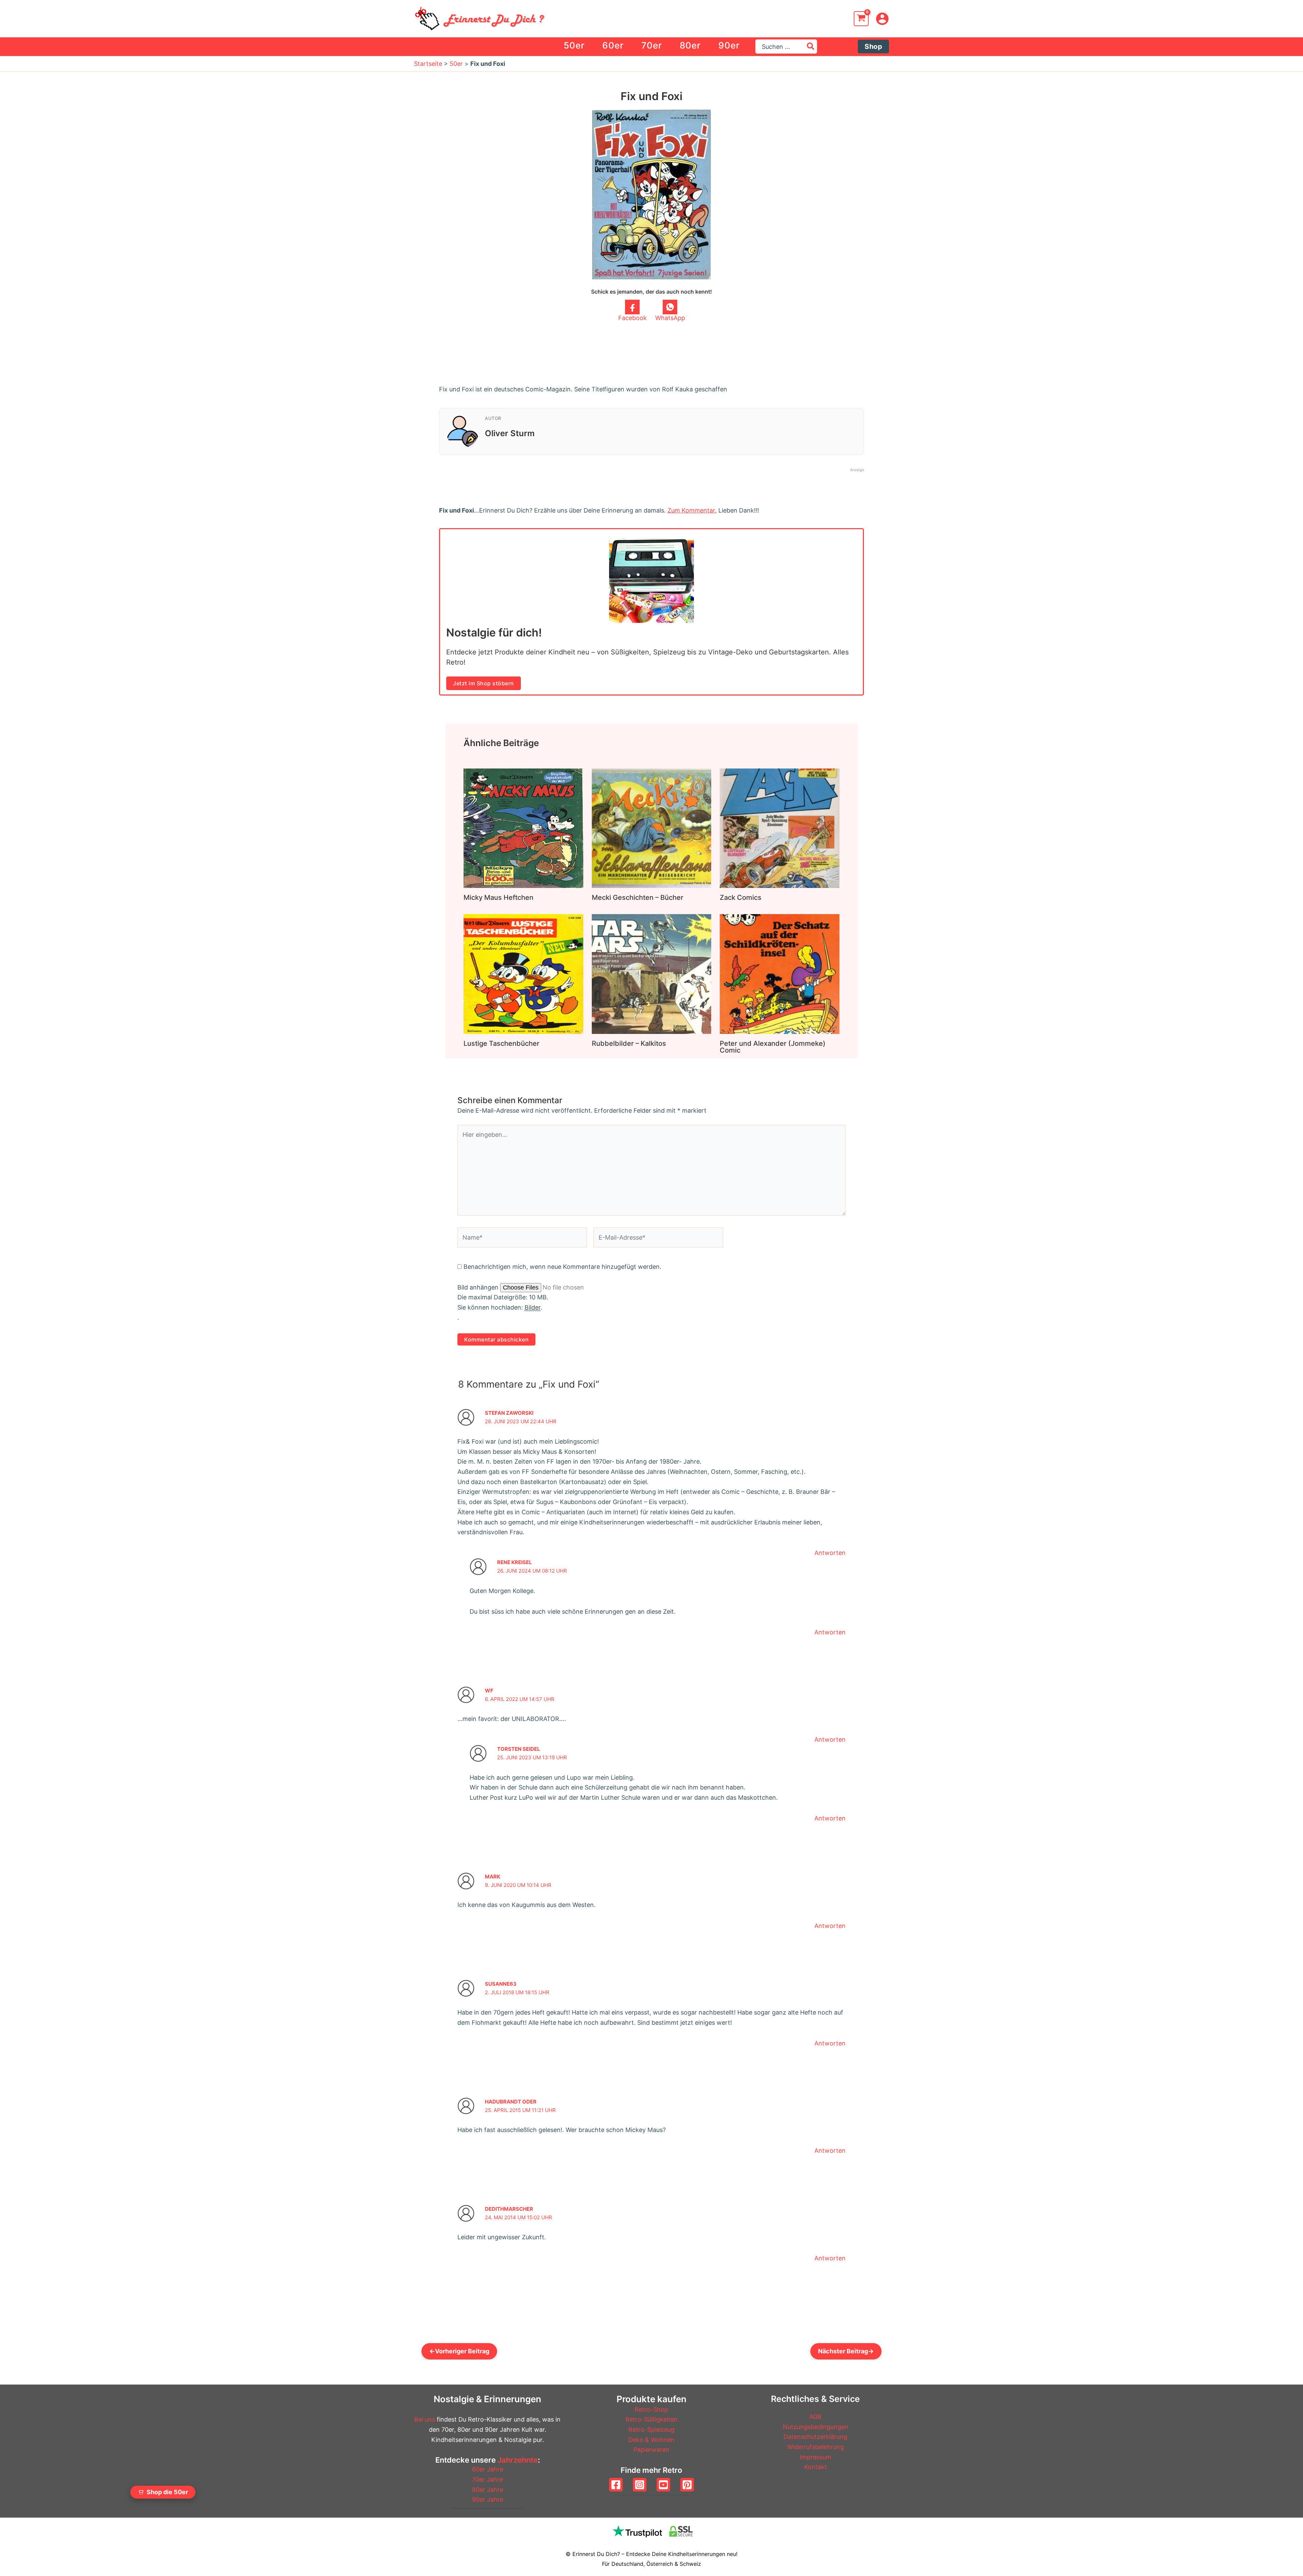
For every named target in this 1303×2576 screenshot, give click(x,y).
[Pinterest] (687, 2485)
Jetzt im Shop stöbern (484, 683)
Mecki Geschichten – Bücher (638, 897)
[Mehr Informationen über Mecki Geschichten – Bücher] (652, 828)
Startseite (428, 64)
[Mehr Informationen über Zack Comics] (780, 828)
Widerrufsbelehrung (816, 2447)
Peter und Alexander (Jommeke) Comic (773, 1047)
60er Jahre (488, 2469)
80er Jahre (488, 2490)
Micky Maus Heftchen (498, 897)
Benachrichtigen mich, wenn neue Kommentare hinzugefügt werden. (562, 1267)
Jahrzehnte (518, 2460)
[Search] (811, 47)
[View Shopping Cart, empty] (861, 19)
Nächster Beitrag (846, 2351)
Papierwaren (651, 2450)
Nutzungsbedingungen (816, 2427)
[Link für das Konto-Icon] (882, 19)
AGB (815, 2417)
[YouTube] (663, 2485)
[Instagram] (640, 2485)
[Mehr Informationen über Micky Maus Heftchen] (523, 828)
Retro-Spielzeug (651, 2430)
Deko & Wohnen (651, 2440)
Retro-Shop (651, 2410)
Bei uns (425, 2419)
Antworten (830, 1553)
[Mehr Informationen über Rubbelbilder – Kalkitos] (652, 974)
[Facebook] (616, 2485)
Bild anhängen (479, 1287)
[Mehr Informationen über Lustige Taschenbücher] (523, 973)
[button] (873, 47)
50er (456, 64)
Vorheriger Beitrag (459, 2351)
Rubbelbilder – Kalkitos (629, 1043)
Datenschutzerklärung (815, 2437)
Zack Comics (741, 897)
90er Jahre (488, 2499)
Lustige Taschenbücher (502, 1043)
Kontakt (816, 2467)
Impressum (816, 2457)
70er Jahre (487, 2479)
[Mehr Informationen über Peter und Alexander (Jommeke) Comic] (780, 973)
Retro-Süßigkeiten (651, 2419)
